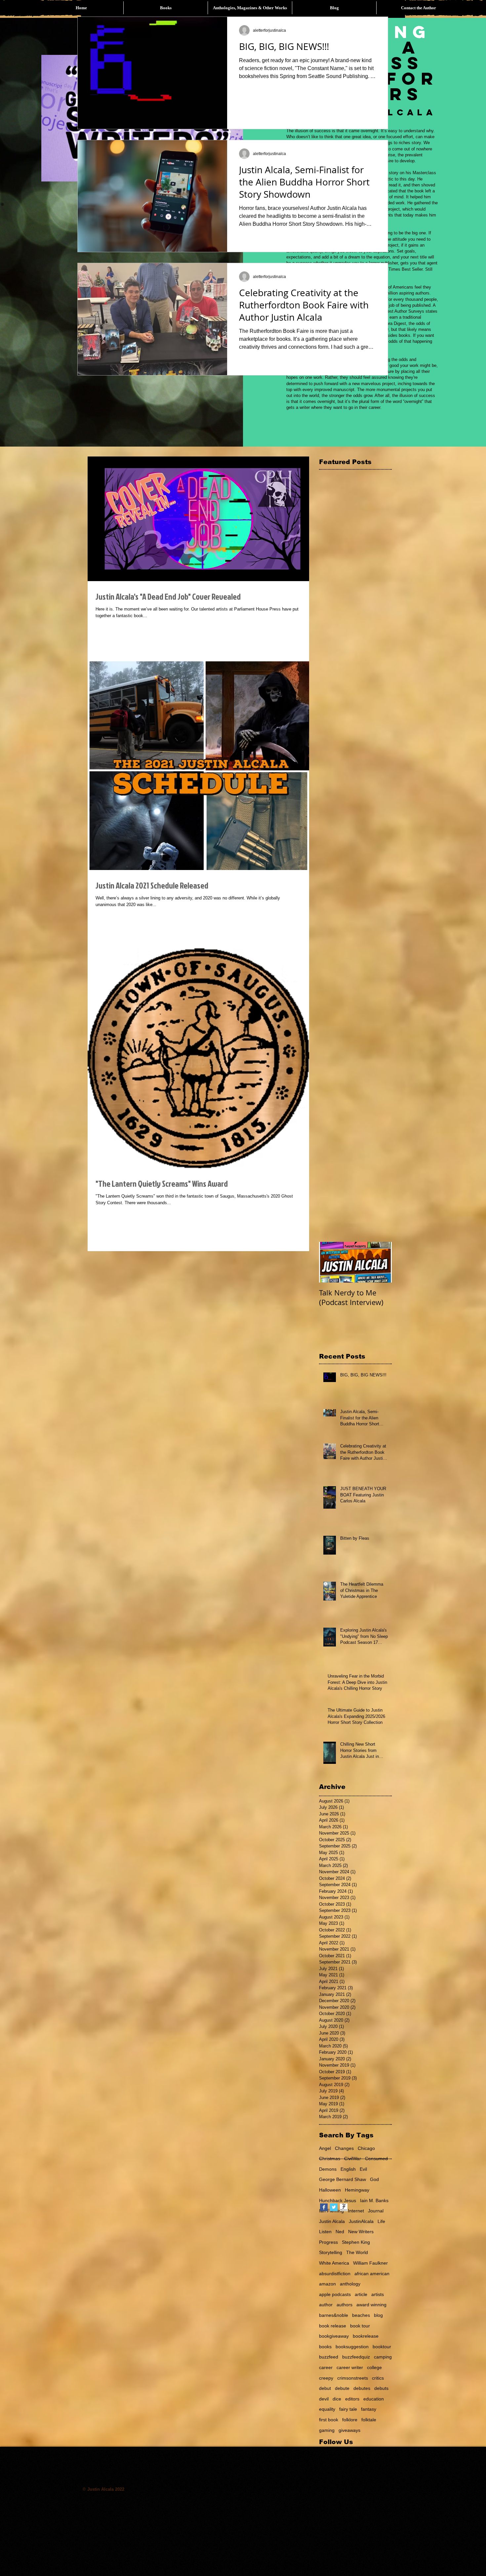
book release (333, 2326)
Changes (344, 2148)
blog (378, 2315)
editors (352, 2399)
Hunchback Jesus (338, 2200)
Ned (340, 2232)
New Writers (361, 2232)
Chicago (366, 2148)
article (361, 2294)
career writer (350, 2367)
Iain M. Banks (374, 2200)
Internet (356, 2211)
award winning (371, 2305)
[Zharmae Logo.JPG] (344, 2207)
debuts (381, 2388)
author (326, 2305)
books (325, 2347)
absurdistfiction (335, 2274)
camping (383, 2357)
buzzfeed (329, 2357)
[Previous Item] (330, 1262)
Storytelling (331, 2252)
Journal (376, 2211)
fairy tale (348, 2409)
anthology (350, 2284)
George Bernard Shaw (343, 2179)
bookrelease (366, 2336)
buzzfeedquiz (356, 2357)
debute (342, 2388)
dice (337, 2399)
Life (381, 2221)
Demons (328, 2169)
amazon (327, 2284)
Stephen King (356, 2242)
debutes (362, 2388)
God (374, 2179)
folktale (369, 2420)
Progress (328, 2242)
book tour (360, 2326)
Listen (325, 2232)
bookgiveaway (334, 2336)
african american (372, 2274)
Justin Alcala (332, 2221)
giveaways (349, 2430)
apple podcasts (335, 2294)
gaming (327, 2430)
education (374, 2399)
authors (344, 2305)
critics (378, 2378)
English (348, 2169)
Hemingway (357, 2190)
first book (329, 2420)
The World (357, 2252)
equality (327, 2409)
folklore (350, 2420)
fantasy (369, 2409)
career (326, 2367)
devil (324, 2399)
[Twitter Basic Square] (334, 2207)
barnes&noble (334, 2315)
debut (325, 2388)
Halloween (330, 2190)
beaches (361, 2315)
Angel (325, 2148)
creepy (326, 2378)
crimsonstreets (353, 2378)
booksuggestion (352, 2347)
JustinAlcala (361, 2221)
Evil (363, 2169)
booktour (382, 2347)
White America (334, 2263)
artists (378, 2294)
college (374, 2367)
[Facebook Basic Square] (324, 2207)
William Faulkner (370, 2263)
